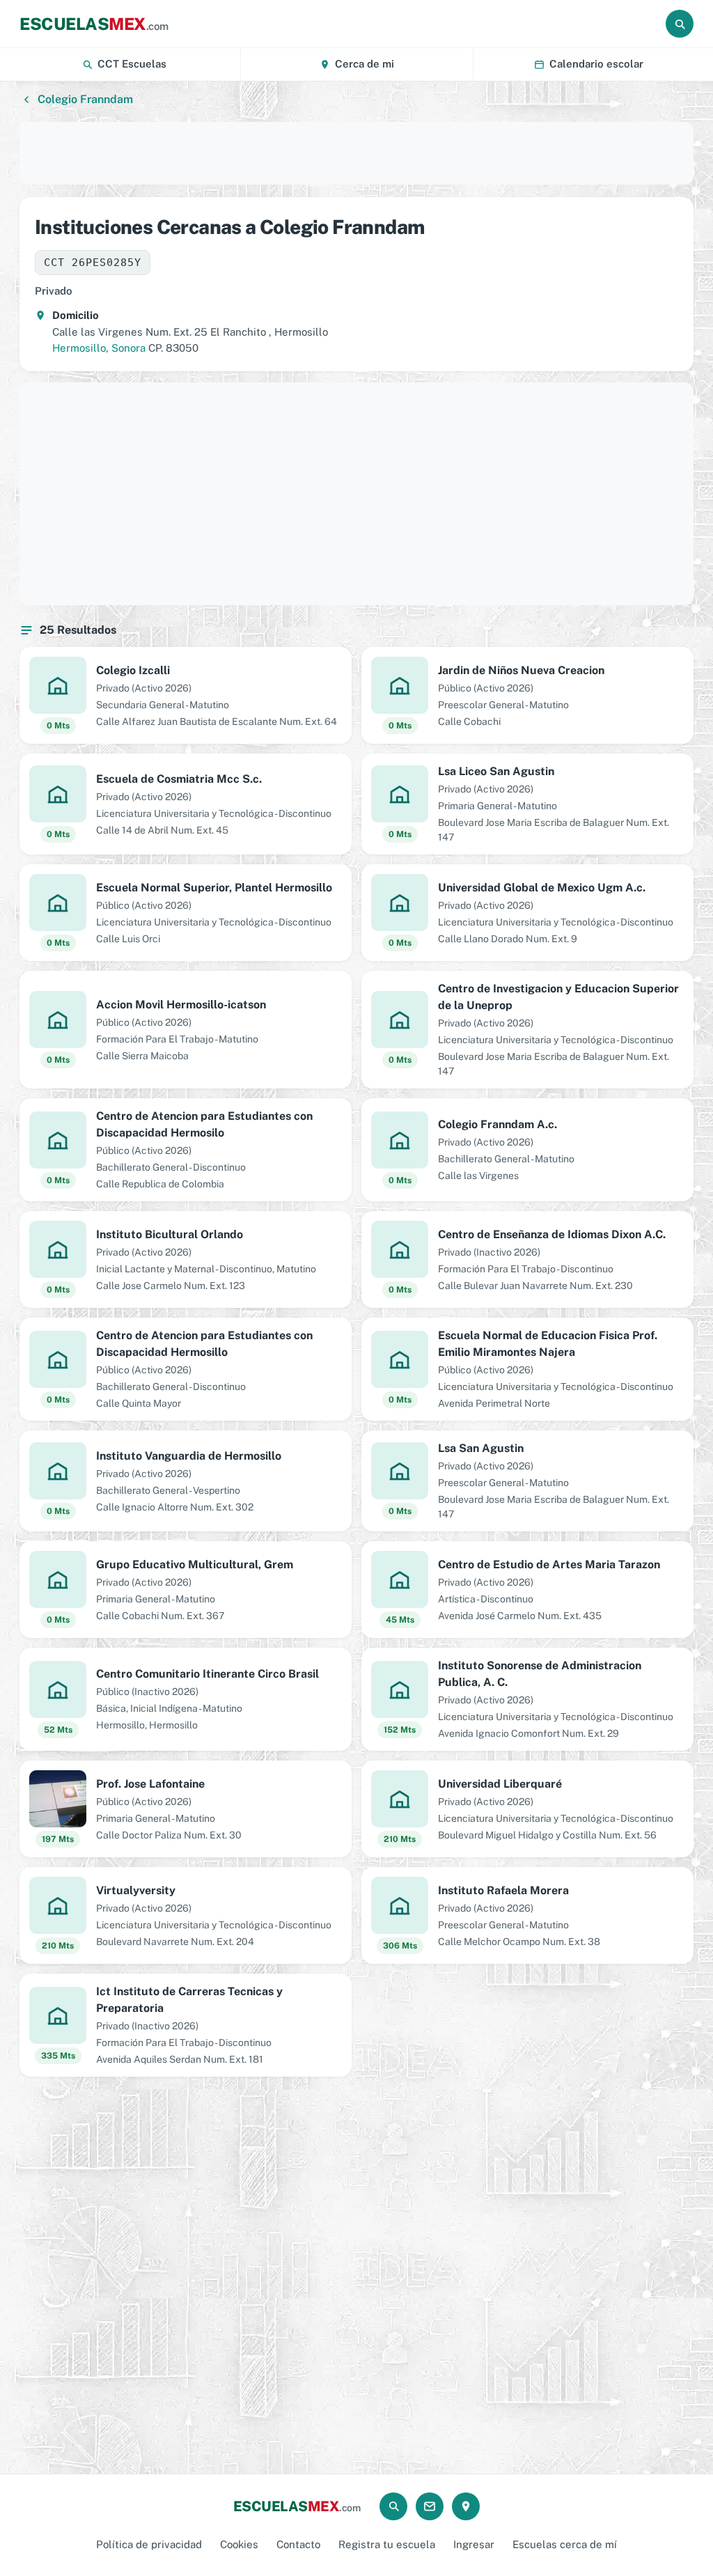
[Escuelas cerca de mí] (466, 2506)
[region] (356, 153)
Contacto (298, 2544)
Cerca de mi (365, 64)
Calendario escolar (596, 64)
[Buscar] (680, 24)
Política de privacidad (149, 2544)
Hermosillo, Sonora (99, 348)
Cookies (239, 2544)
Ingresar (474, 2544)
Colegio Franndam (85, 99)
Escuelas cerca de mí (565, 2544)
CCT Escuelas (132, 64)
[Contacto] (430, 2506)
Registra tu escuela (387, 2544)
